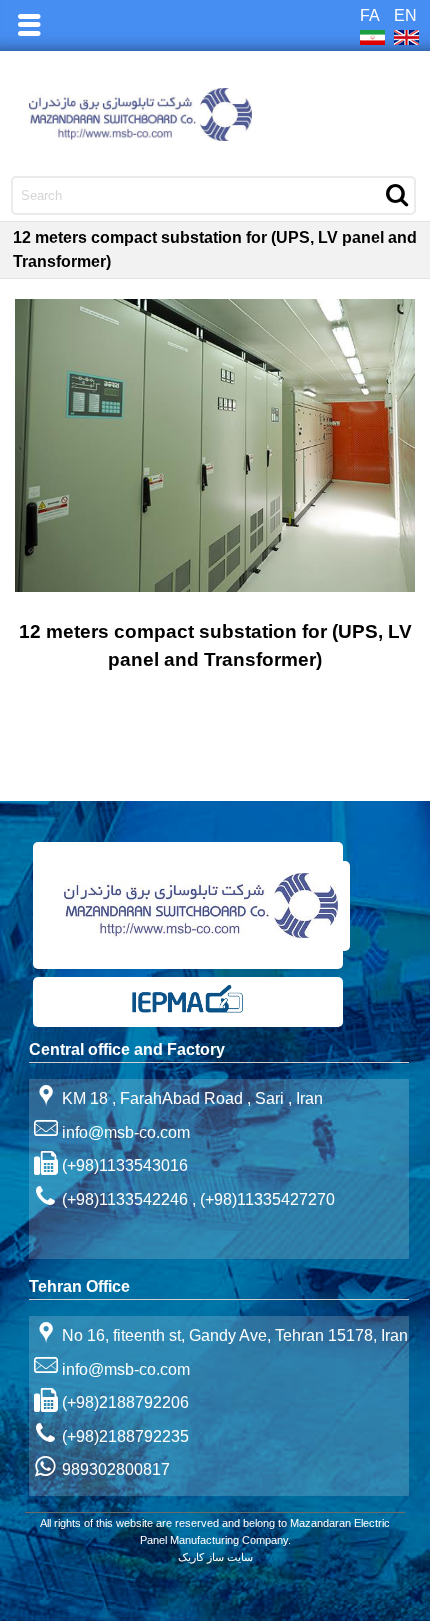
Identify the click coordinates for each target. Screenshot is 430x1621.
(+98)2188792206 (125, 1402)
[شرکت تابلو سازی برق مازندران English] (215, 114)
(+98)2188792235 (125, 1436)
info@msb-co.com (126, 1131)
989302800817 (116, 1469)
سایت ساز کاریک (215, 1557)
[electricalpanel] (187, 1009)
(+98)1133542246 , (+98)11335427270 (198, 1199)
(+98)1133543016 (125, 1165)
